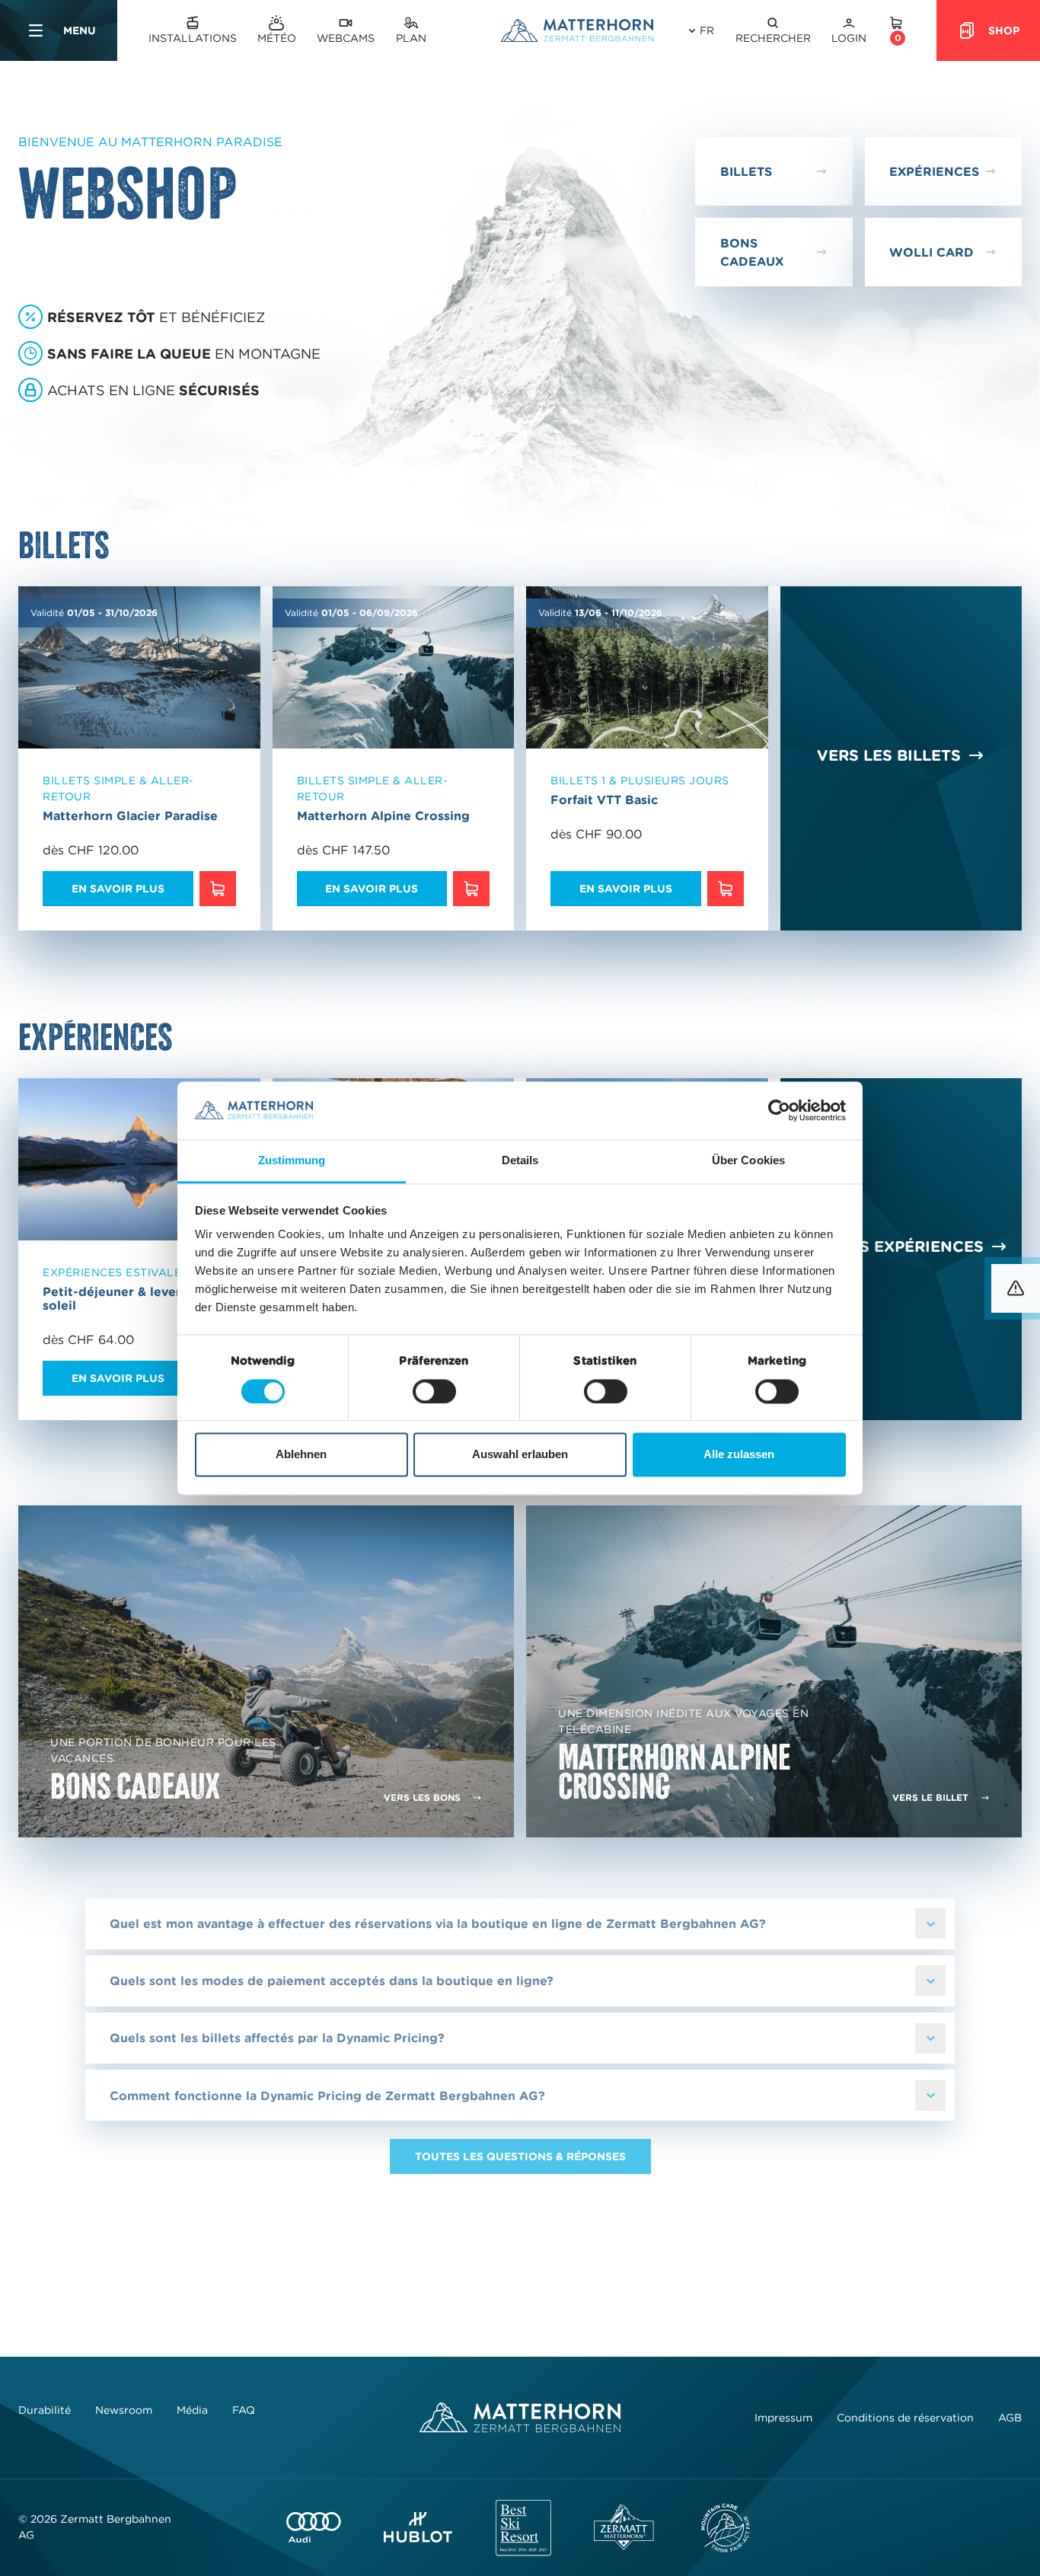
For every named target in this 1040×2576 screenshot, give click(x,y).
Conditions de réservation (905, 2418)
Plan (411, 38)
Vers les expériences (889, 1247)
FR (707, 30)
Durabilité (45, 2410)
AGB (1010, 2418)
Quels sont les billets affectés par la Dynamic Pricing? (277, 2038)
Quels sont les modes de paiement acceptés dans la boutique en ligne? (332, 1981)
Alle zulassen (739, 1455)
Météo (277, 38)
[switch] (434, 1391)
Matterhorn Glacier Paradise (130, 816)
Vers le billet (930, 1797)
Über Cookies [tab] (748, 1161)
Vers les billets (889, 755)
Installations (193, 38)
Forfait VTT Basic (604, 800)
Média (192, 2410)
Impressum (783, 2418)
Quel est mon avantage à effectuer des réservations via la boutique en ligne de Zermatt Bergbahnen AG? (438, 1923)
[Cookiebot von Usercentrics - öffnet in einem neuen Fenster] (779, 1110)
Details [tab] (520, 1161)
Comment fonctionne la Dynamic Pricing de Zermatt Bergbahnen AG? (327, 2096)
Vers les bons (422, 1797)
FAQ (244, 2410)
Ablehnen (301, 1455)
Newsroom (124, 2410)
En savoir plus (118, 889)
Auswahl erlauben (520, 1455)
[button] (773, 31)
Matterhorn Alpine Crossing (383, 816)
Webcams (346, 38)
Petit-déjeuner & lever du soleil (122, 1298)
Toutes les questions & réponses (520, 2156)
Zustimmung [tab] (292, 1161)
